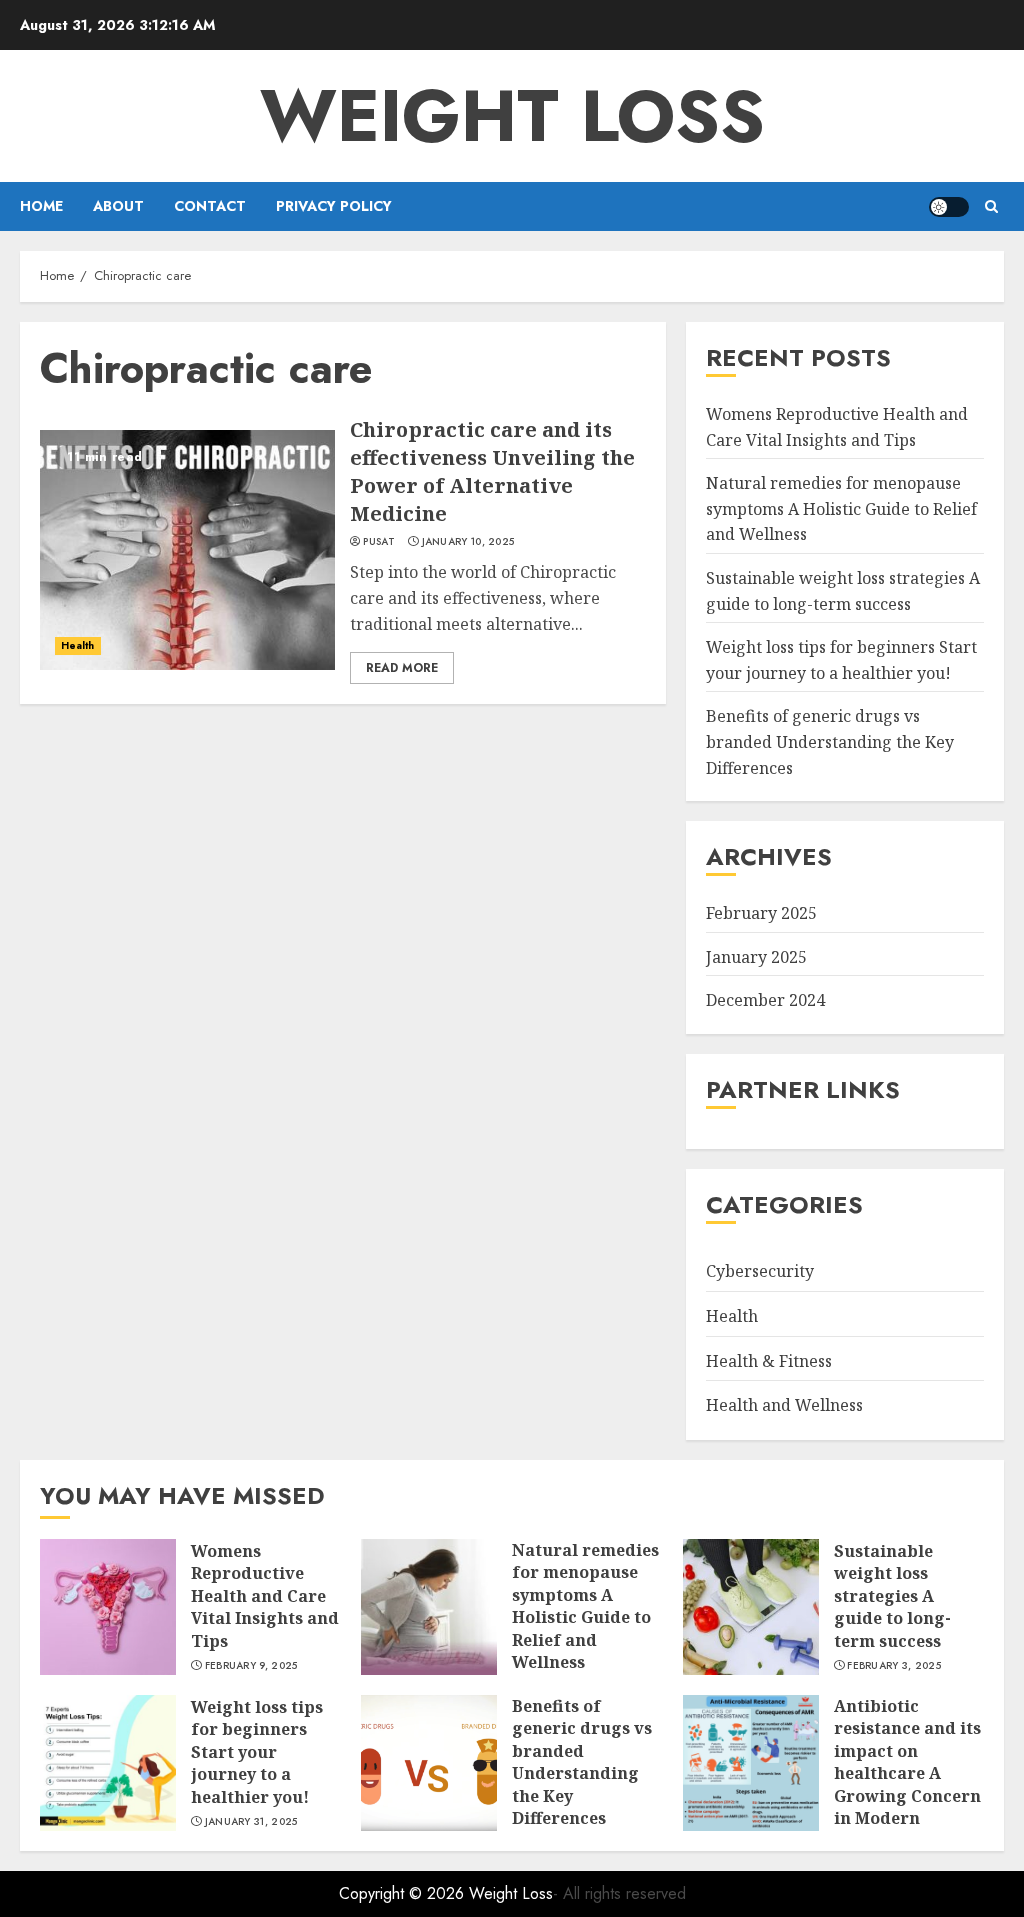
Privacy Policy (334, 206)
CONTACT (210, 206)
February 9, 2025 (251, 1666)
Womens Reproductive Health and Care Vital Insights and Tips (265, 1596)
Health (78, 645)
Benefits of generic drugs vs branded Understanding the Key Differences (830, 741)
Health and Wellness (784, 1405)
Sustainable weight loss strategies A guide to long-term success (892, 1596)
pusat (379, 542)
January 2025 (756, 957)
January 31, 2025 (251, 1822)
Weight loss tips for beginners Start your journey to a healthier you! (257, 1752)
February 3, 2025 (894, 1666)
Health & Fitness (769, 1361)
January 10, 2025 (468, 542)
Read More (402, 668)
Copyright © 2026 (404, 1893)
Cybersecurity (760, 1271)
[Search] (991, 206)
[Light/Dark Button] (949, 207)
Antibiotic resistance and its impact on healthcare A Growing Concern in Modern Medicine (907, 1773)
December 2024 (765, 1000)
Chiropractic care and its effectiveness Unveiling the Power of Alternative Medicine (492, 471)
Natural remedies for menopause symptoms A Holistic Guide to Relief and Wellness (841, 508)
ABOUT (118, 206)
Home (41, 206)
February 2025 (761, 913)
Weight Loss (512, 116)
